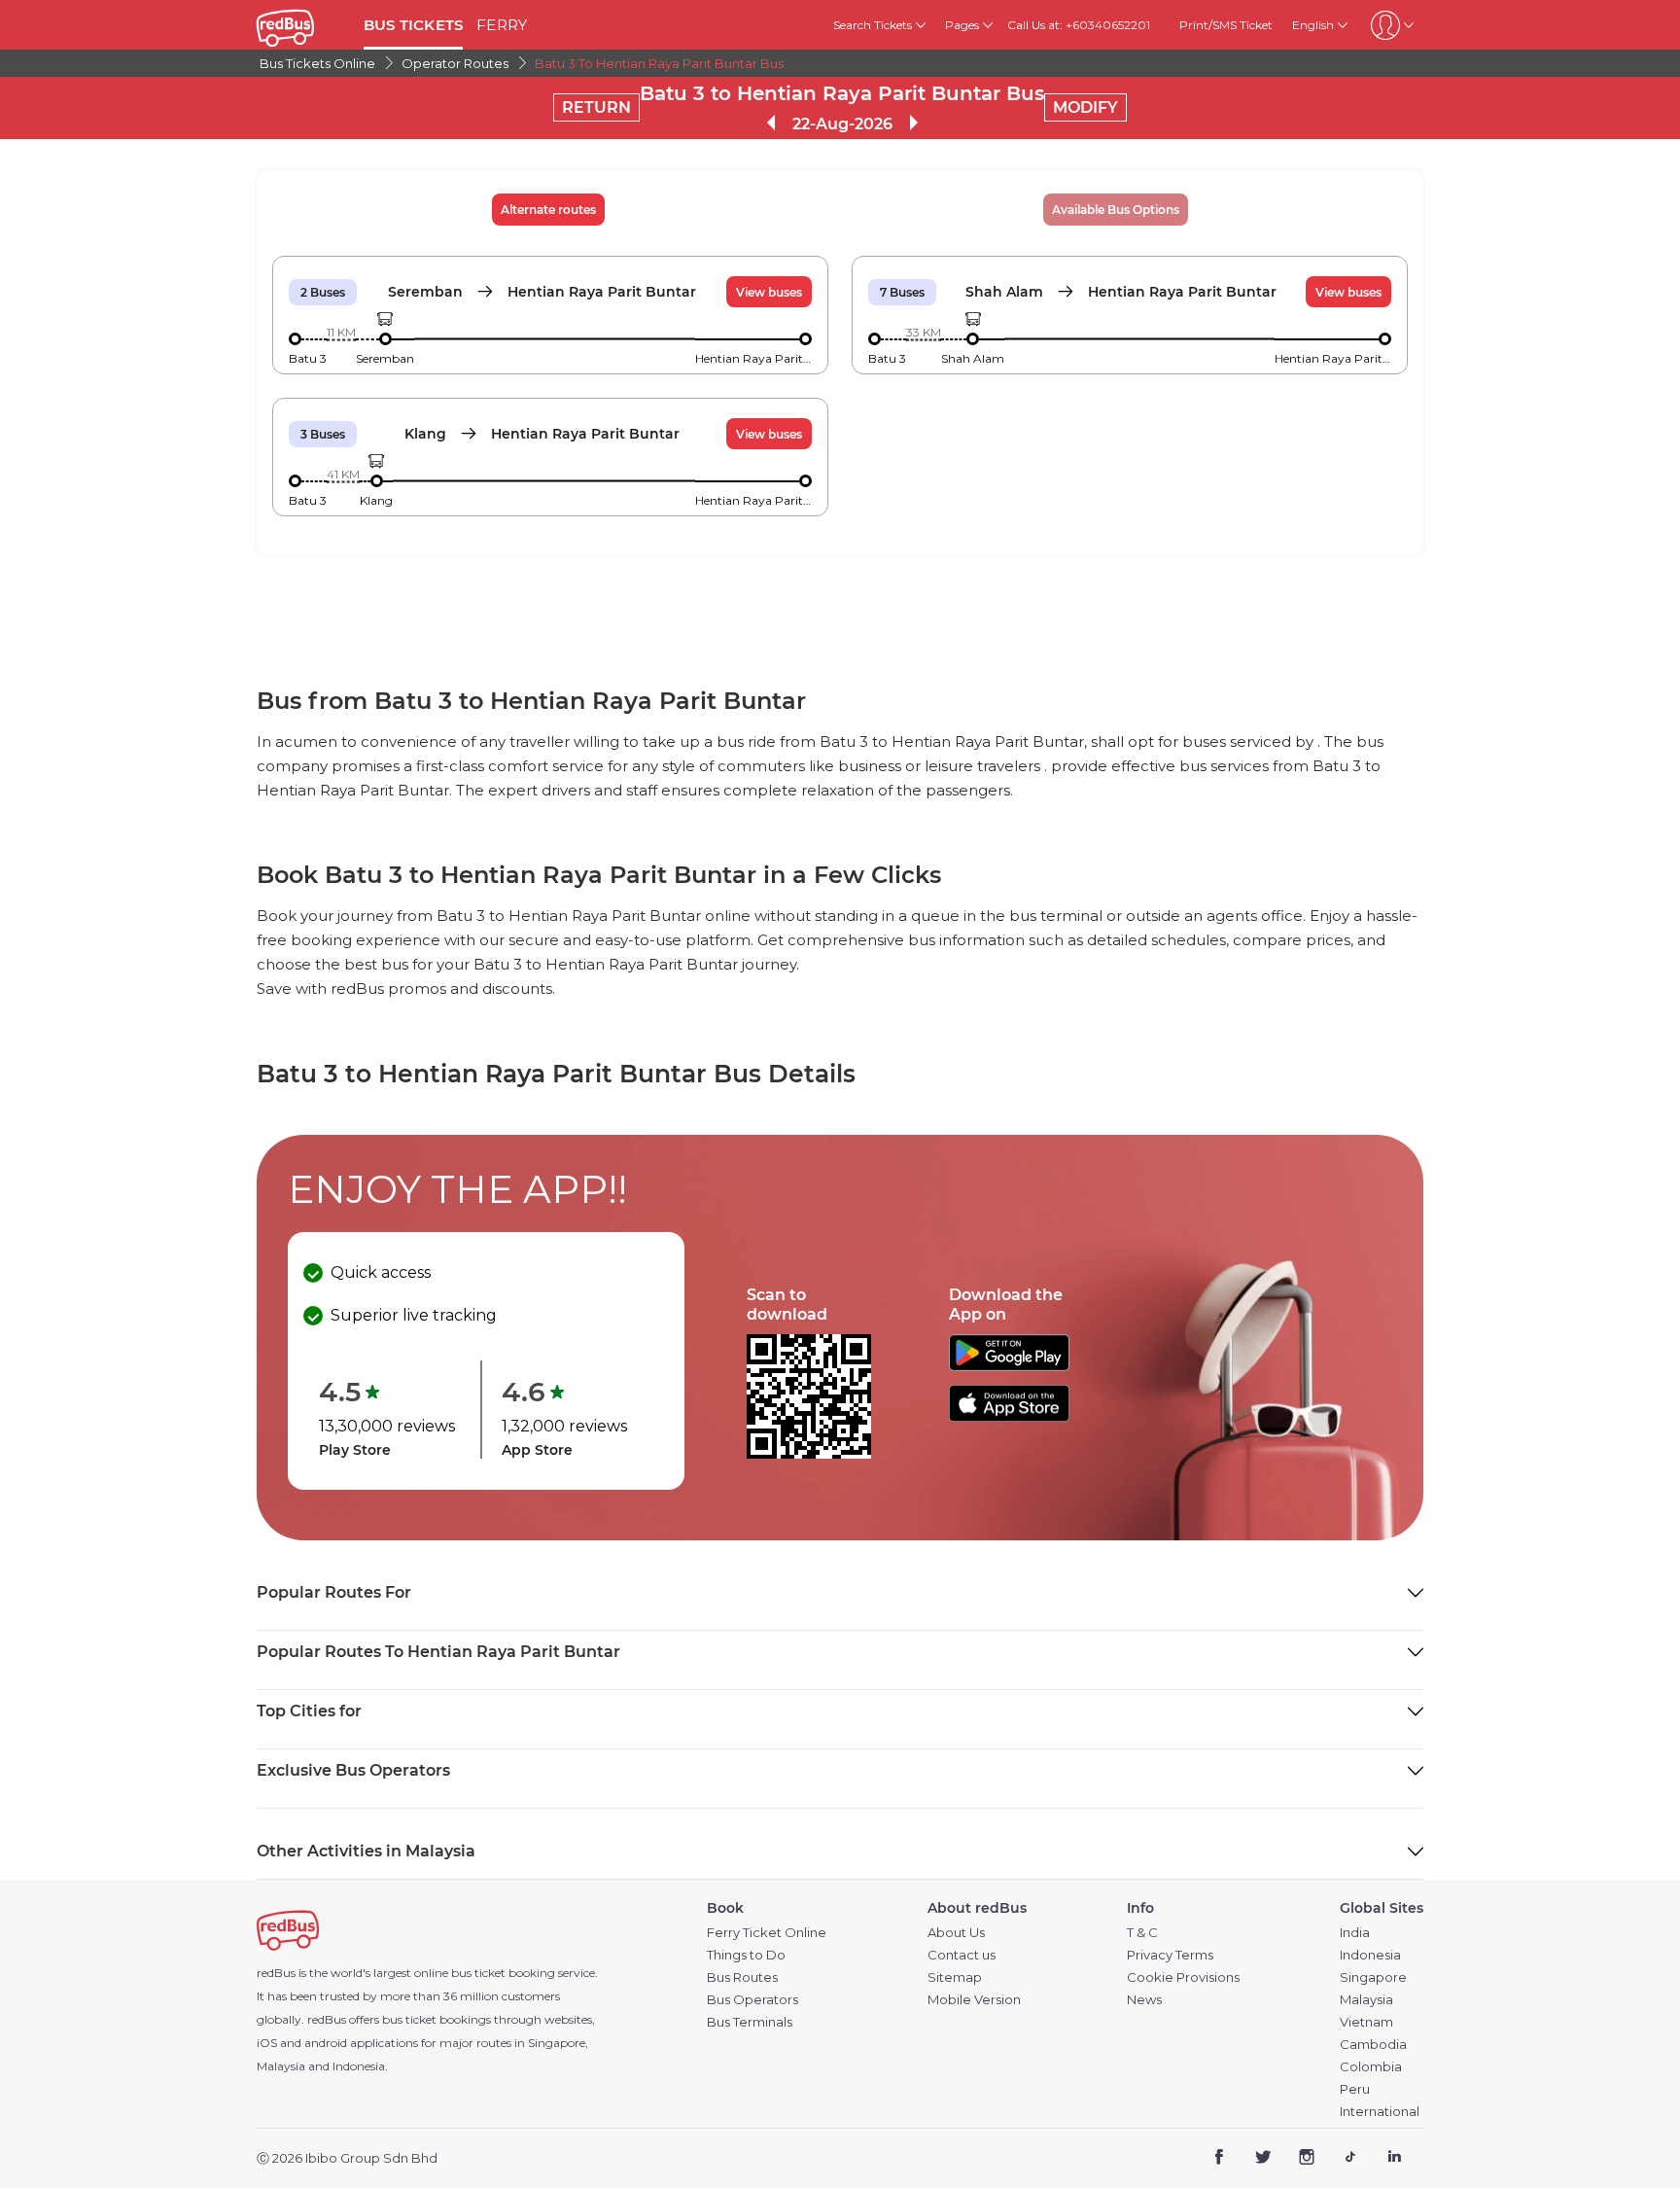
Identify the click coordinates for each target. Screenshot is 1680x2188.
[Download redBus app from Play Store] (1009, 1366)
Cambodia (1373, 2045)
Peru (1355, 2089)
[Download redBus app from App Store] (1009, 1416)
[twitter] (1263, 2159)
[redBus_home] (303, 25)
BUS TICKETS (413, 25)
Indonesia (1370, 1955)
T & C (1142, 1933)
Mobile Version (974, 2000)
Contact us (962, 1955)
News (1144, 2000)
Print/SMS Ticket (1226, 25)
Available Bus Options (1116, 210)
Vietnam (1366, 2022)
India (1355, 1933)
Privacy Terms (1170, 1955)
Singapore (1373, 1977)
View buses (769, 292)
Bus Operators (752, 2000)
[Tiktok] (1350, 2159)
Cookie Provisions (1183, 1977)
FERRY (502, 25)
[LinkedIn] (1394, 2159)
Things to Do (746, 1955)
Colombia (1371, 2067)
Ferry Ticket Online (767, 1933)
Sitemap (955, 1977)
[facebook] (1220, 2159)
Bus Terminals (750, 2022)
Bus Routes (742, 1977)
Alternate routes (548, 210)
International (1380, 2112)
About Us (956, 1933)
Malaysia (1366, 2000)
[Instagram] (1307, 2159)
